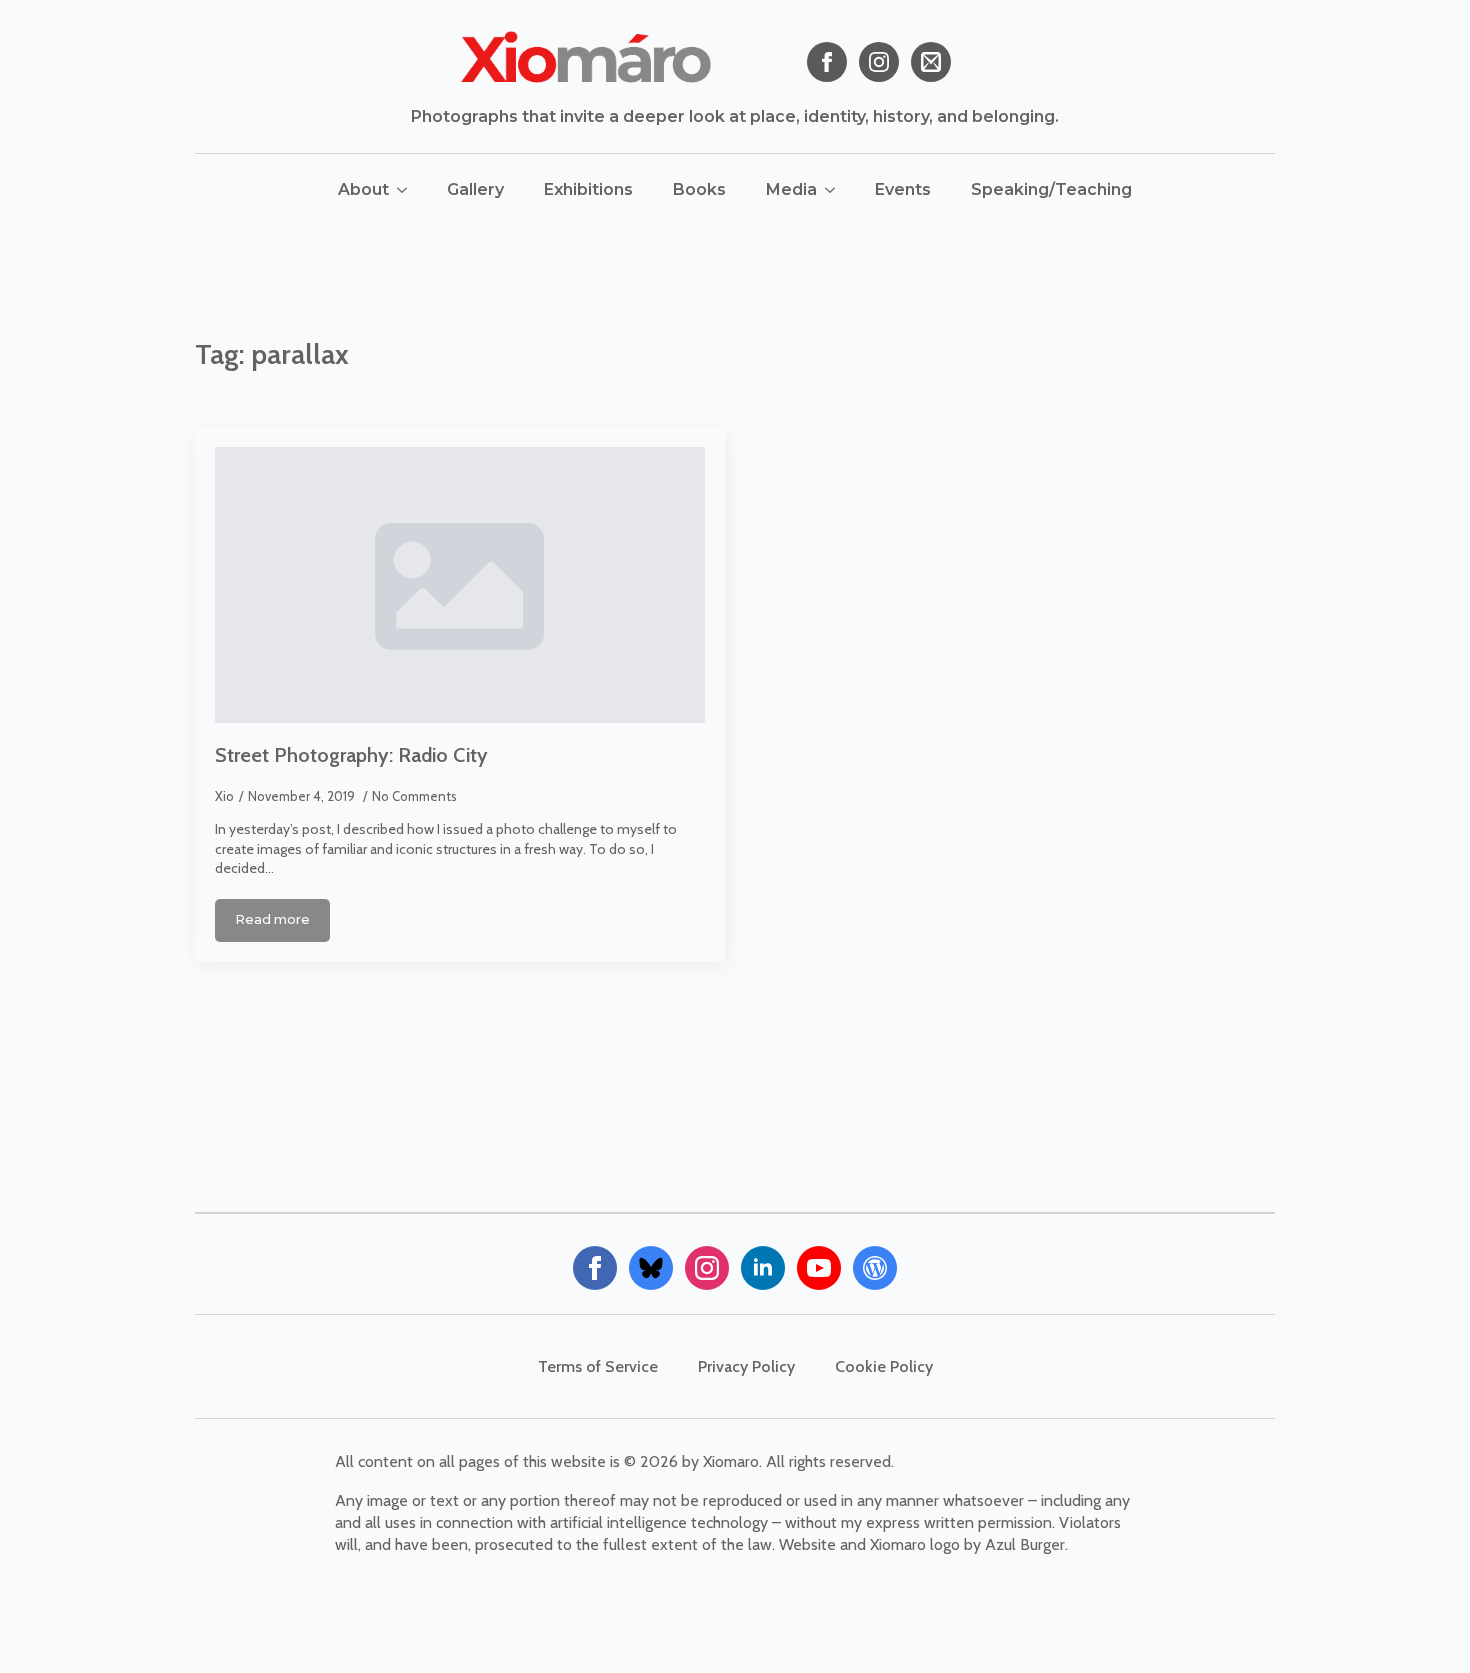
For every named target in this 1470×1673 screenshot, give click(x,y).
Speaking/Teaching (1051, 189)
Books (699, 189)
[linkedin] (763, 1268)
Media (791, 189)
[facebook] (827, 62)
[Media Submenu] (836, 190)
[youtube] (819, 1268)
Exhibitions (588, 189)
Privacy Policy (746, 1366)
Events (903, 189)
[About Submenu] (408, 190)
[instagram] (879, 62)
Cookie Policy (884, 1366)
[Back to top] (1420, 1623)
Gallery (475, 189)
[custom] (931, 62)
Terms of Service (598, 1366)
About (363, 189)
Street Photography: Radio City (351, 755)
